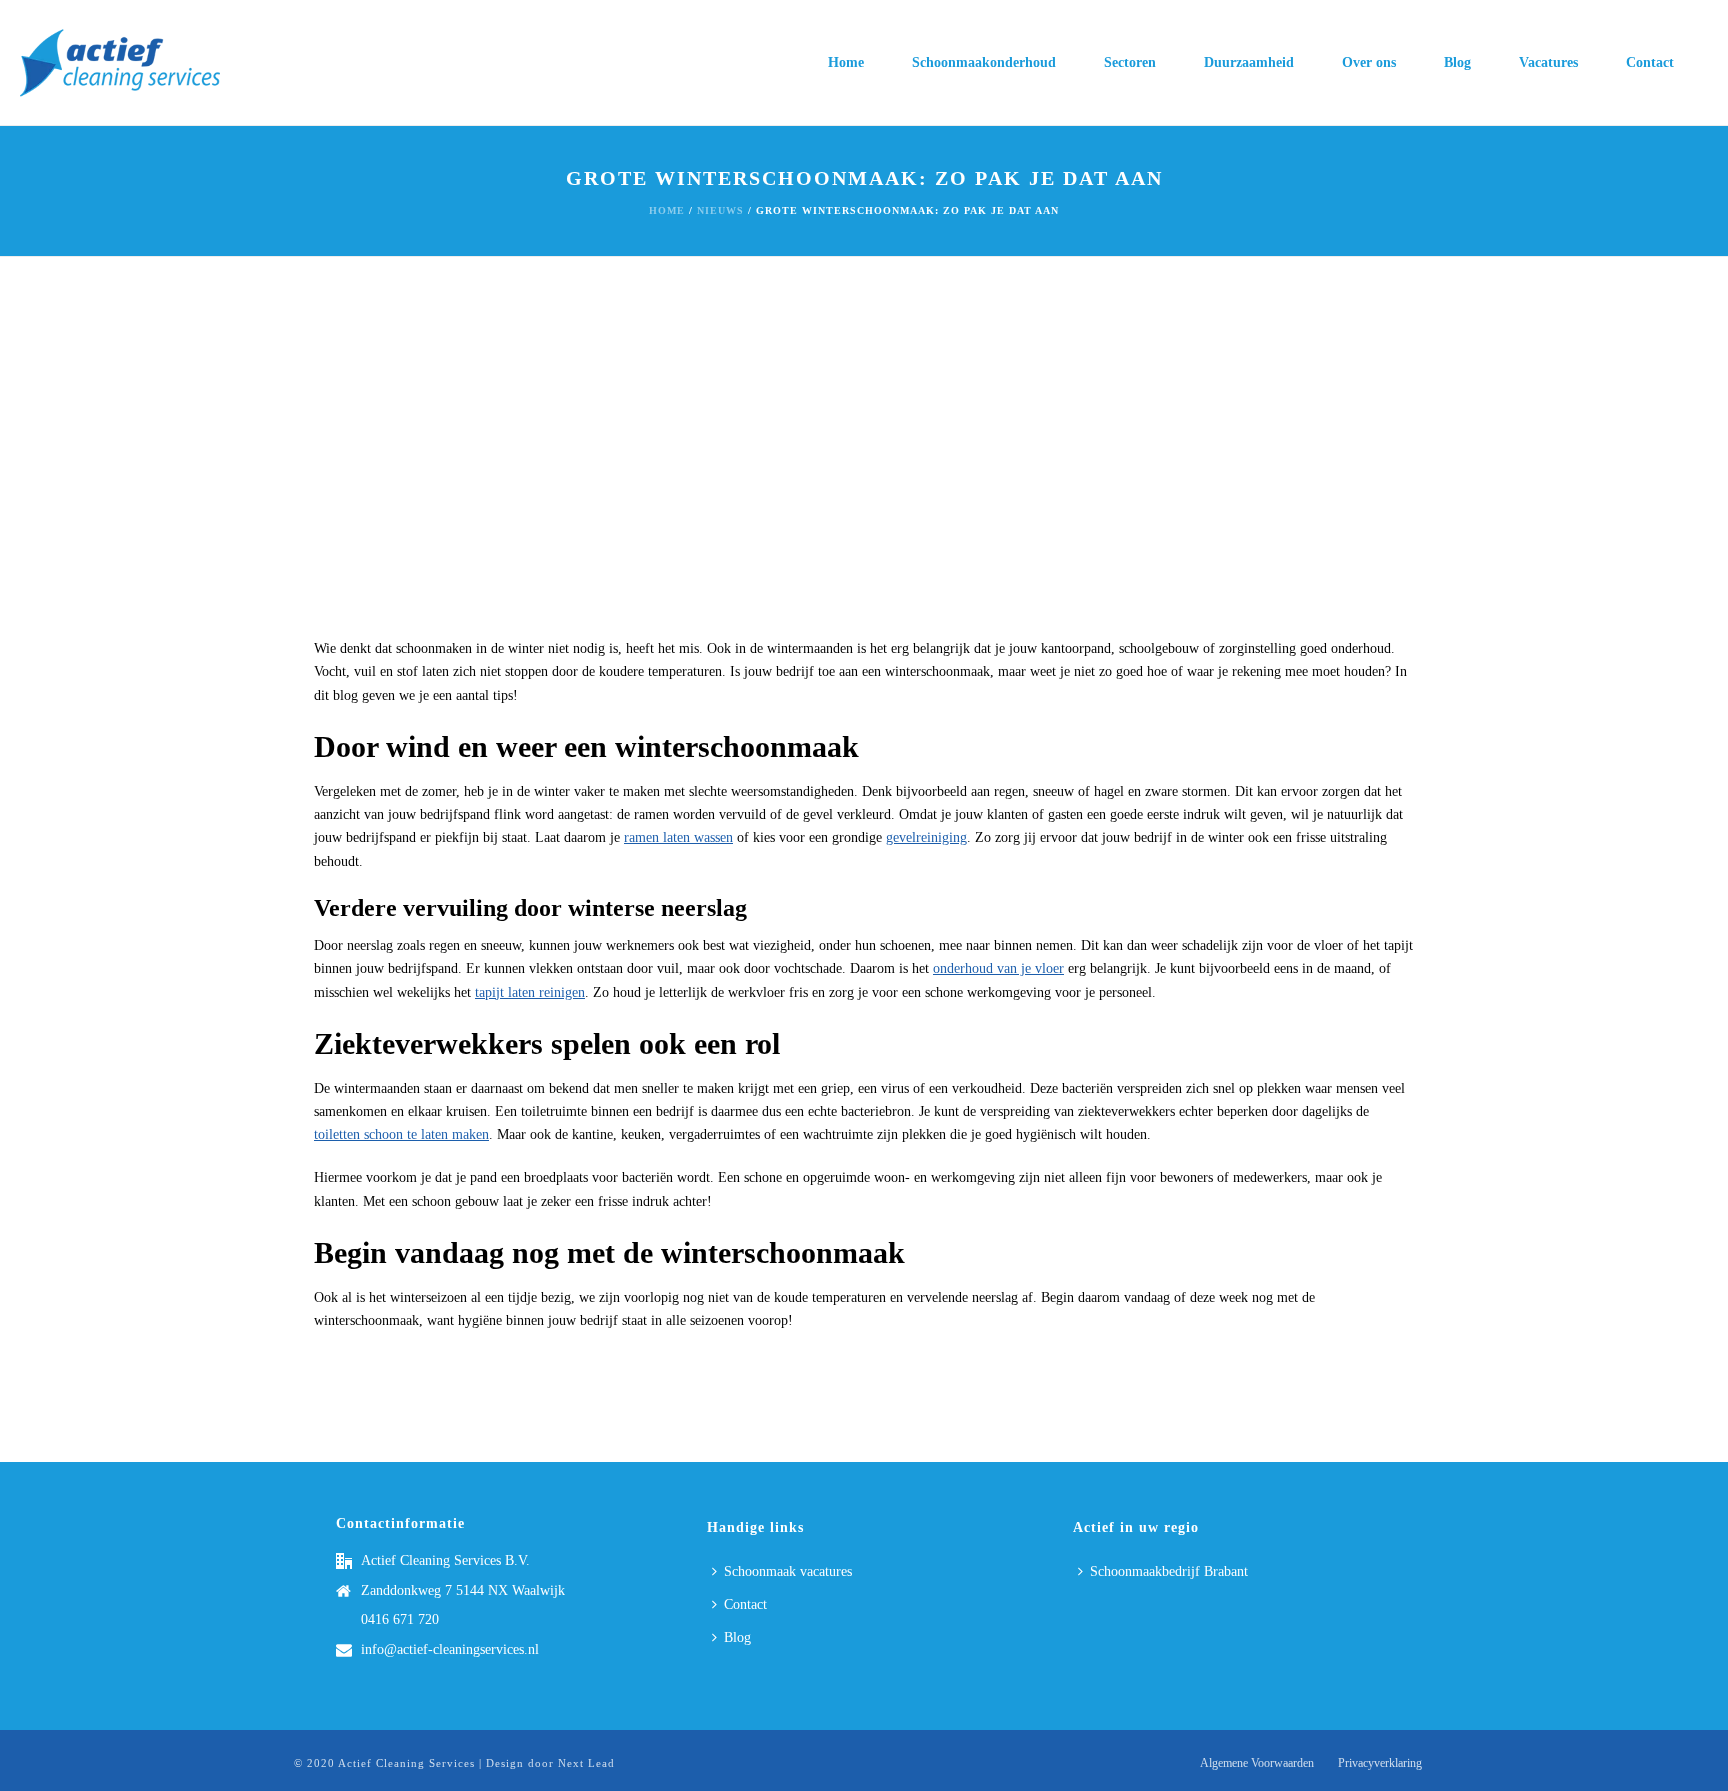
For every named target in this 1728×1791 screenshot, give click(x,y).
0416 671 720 (400, 1619)
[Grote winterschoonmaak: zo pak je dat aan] (864, 457)
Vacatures (1548, 62)
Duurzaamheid (1249, 62)
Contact (1650, 62)
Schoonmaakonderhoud (984, 62)
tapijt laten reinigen (530, 992)
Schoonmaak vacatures (788, 1571)
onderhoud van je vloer (998, 968)
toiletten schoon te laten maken (401, 1134)
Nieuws (720, 210)
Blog (1457, 62)
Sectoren (1130, 62)
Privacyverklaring (1380, 1763)
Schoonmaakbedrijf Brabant (1169, 1571)
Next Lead (586, 1763)
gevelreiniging (926, 837)
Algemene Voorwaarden (1257, 1763)
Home (846, 62)
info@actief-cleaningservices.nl (450, 1649)
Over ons (1369, 62)
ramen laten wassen (678, 837)
